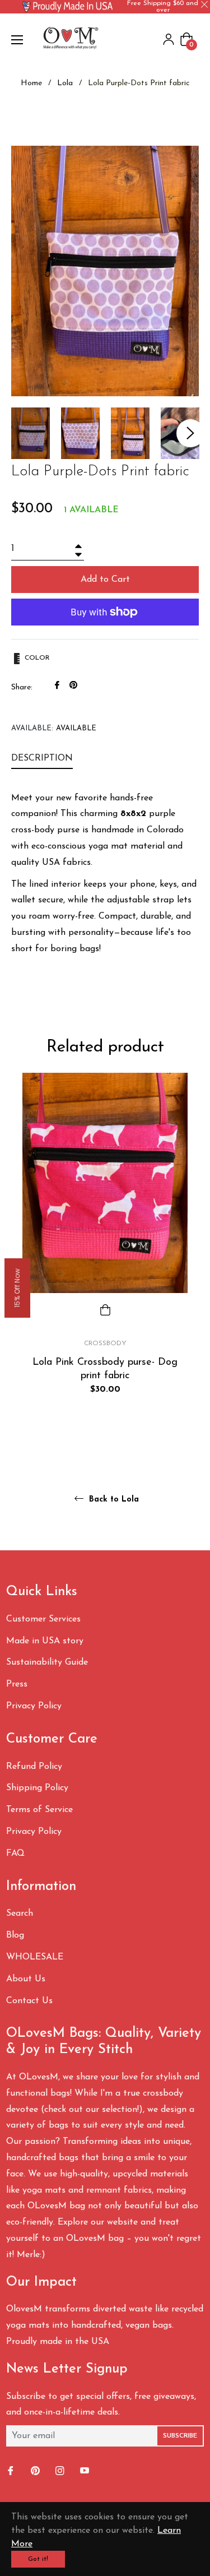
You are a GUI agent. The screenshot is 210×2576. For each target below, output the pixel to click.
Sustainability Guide (47, 1662)
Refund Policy (34, 1767)
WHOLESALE (35, 1957)
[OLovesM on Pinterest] (36, 2471)
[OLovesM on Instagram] (61, 2471)
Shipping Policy (37, 1788)
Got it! (38, 2559)
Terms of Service (39, 1810)
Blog (15, 1935)
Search (20, 1914)
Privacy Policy (34, 1706)
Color (36, 658)
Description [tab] (42, 758)
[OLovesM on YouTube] (86, 2471)
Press (17, 1684)
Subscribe (180, 2436)
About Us (26, 1979)
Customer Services (43, 1619)
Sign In (169, 39)
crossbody (105, 1343)
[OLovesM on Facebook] (12, 2471)
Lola (65, 83)
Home (31, 83)
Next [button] (190, 433)
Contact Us (29, 2001)
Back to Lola (113, 1500)
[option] (105, 1253)
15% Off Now (17, 1288)
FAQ (15, 1854)
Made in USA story (45, 1641)
